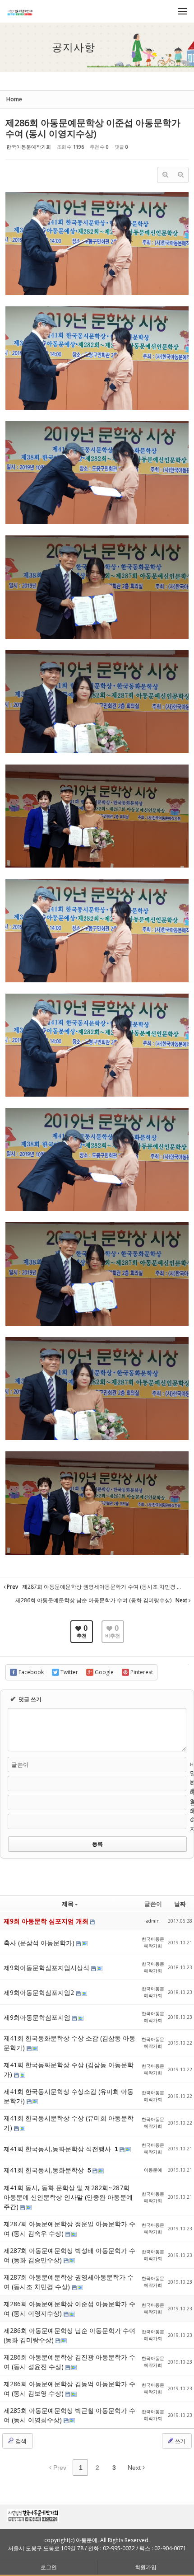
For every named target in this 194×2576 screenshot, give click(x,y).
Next (135, 2468)
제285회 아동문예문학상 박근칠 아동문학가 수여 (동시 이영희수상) (69, 2415)
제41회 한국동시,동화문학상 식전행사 (58, 2149)
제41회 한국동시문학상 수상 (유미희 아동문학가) (69, 2123)
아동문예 (153, 2170)
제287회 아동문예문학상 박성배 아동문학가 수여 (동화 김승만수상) (69, 2255)
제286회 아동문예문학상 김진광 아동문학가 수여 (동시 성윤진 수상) (69, 2362)
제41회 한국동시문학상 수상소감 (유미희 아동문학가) (69, 2096)
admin (153, 1921)
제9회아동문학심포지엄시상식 (47, 1968)
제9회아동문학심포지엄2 (40, 1992)
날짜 (180, 1904)
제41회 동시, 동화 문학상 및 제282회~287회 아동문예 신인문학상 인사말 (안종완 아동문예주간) (68, 2197)
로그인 (49, 2567)
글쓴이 (20, 1764)
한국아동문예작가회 (29, 147)
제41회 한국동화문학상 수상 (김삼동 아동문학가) (69, 2069)
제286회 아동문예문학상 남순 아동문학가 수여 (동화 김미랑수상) (69, 2335)
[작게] (180, 175)
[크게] (165, 175)
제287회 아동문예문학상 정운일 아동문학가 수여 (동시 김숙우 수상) (69, 2229)
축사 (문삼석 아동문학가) (40, 1943)
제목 (68, 1904)
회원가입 (146, 2567)
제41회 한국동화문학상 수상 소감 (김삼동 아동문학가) (69, 2043)
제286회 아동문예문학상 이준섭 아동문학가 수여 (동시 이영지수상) (93, 128)
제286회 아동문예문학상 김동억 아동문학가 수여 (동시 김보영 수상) (69, 2388)
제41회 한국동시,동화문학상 (45, 2170)
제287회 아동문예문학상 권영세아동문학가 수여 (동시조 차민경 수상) (69, 2282)
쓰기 (180, 2441)
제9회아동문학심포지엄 (38, 2017)
